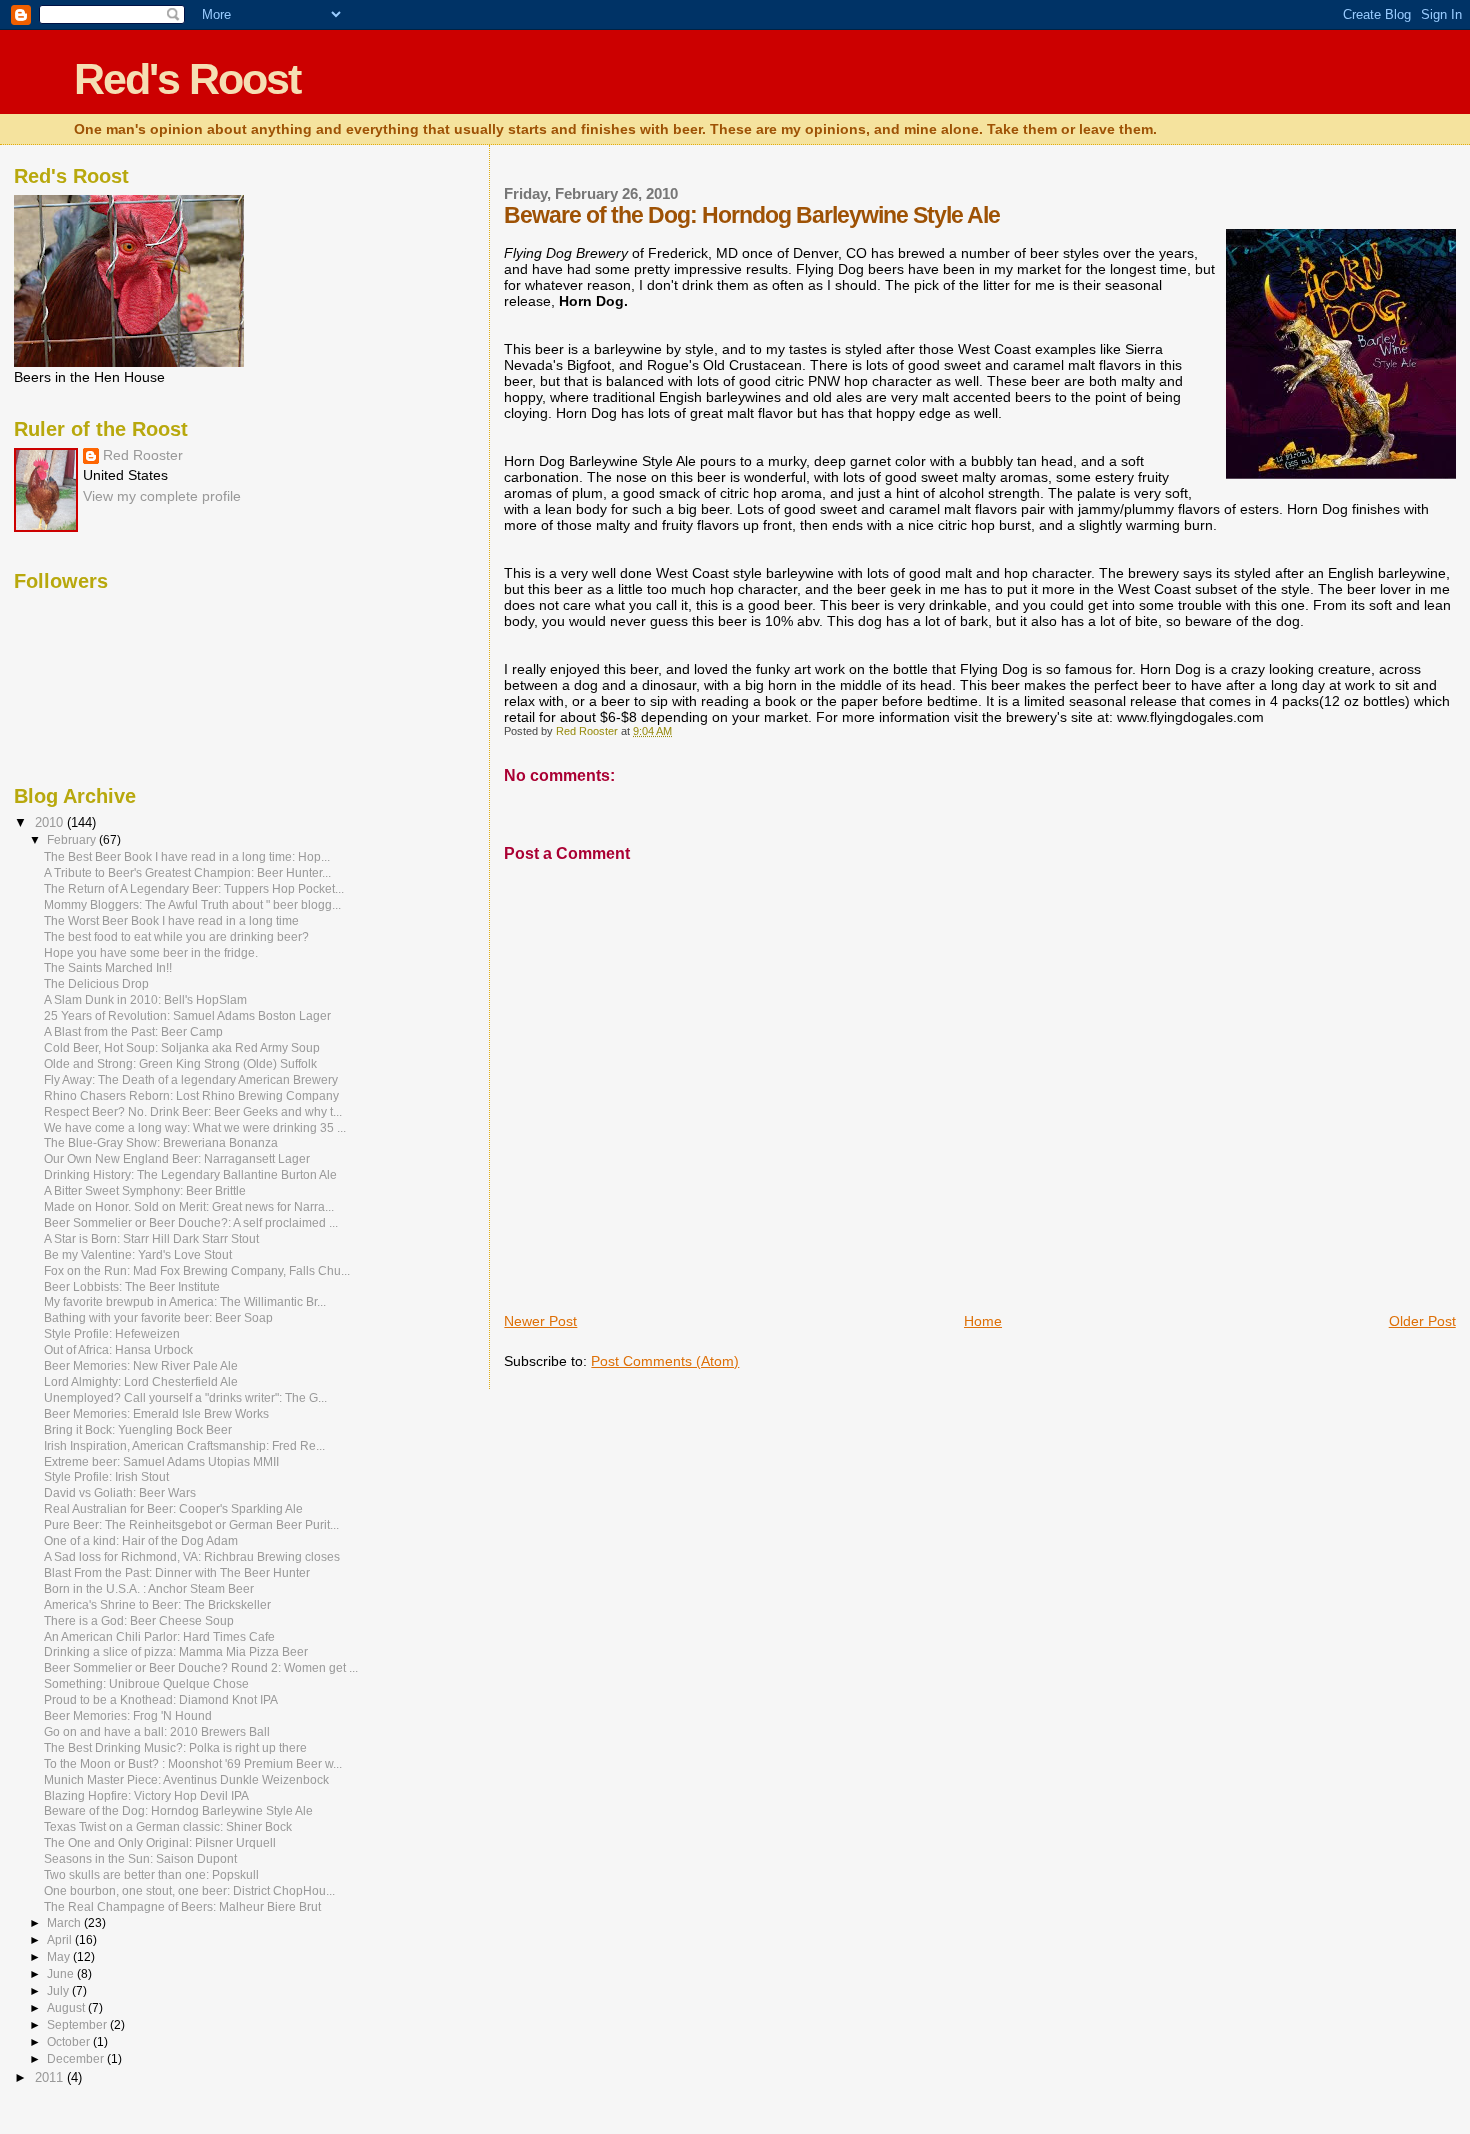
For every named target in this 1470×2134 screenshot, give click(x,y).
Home (983, 1321)
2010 (51, 822)
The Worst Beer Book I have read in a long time (171, 920)
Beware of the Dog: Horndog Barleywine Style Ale (178, 1810)
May (60, 1957)
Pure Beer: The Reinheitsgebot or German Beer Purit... (191, 1524)
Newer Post (540, 1321)
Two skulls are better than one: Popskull (151, 1874)
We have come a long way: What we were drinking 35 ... (195, 1127)
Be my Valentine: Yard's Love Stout (138, 1254)
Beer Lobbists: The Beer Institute (132, 1286)
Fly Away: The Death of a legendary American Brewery (191, 1079)
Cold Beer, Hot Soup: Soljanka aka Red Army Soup (182, 1047)
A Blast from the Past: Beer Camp (133, 1031)
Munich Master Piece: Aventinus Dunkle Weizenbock (186, 1779)
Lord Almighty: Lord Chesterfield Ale (141, 1381)
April (61, 1940)
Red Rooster (143, 455)
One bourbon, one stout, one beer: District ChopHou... (189, 1890)
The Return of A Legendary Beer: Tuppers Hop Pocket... (194, 888)
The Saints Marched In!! (108, 967)
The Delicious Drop (96, 983)
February (73, 840)
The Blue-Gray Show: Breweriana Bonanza (161, 1142)
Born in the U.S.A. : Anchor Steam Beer (149, 1588)
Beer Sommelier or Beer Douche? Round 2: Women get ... (201, 1667)
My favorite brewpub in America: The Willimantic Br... (185, 1301)
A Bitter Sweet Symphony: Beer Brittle (145, 1190)
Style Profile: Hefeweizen (112, 1333)
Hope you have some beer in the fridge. (151, 952)
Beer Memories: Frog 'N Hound (128, 1715)
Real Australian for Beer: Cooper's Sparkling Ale (173, 1508)
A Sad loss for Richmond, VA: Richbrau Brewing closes (192, 1556)
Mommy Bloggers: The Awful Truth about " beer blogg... (192, 904)
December (77, 2059)
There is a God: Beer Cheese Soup (139, 1620)
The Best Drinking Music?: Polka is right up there (175, 1747)
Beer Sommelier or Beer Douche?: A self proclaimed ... (191, 1222)
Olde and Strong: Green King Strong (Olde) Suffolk (180, 1063)
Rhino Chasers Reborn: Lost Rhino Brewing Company (191, 1095)
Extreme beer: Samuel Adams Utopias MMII (161, 1461)
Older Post (1422, 1321)
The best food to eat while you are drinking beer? (176, 936)
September (78, 2025)
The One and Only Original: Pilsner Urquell (160, 1842)
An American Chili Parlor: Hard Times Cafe (159, 1636)
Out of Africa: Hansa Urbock (118, 1349)
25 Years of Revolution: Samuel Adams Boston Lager (187, 1015)
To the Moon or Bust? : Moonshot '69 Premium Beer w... (193, 1763)
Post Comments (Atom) (665, 1361)
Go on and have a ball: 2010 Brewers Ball (157, 1731)
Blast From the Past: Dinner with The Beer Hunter (177, 1572)
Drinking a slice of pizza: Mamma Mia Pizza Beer (176, 1651)
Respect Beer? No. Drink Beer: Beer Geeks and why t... (193, 1111)
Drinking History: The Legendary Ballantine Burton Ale (190, 1174)
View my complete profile (162, 496)
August (67, 2008)
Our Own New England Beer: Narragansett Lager (177, 1158)
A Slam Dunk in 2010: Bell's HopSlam (145, 999)
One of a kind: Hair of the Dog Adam (141, 1540)
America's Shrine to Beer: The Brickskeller (157, 1604)
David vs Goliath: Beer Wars (120, 1492)
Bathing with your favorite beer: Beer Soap (158, 1317)
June (62, 1974)
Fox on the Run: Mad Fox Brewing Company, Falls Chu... (197, 1270)
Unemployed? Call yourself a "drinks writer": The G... (185, 1397)
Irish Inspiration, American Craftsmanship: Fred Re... (184, 1445)
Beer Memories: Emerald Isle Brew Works (156, 1413)
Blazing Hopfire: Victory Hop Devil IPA (146, 1795)
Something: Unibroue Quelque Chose (146, 1683)
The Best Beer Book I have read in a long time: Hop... (187, 856)
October (70, 2042)
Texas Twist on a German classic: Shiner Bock (168, 1826)
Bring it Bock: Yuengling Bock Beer (138, 1429)
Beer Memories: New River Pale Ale (141, 1365)
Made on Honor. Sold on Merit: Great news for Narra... (189, 1206)
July (59, 1991)
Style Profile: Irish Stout (106, 1476)
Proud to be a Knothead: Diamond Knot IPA (161, 1699)
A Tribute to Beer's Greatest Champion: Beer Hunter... (187, 872)
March (65, 1923)
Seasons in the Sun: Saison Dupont (140, 1858)
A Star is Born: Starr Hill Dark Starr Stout (151, 1238)
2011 (51, 2077)
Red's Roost (187, 79)
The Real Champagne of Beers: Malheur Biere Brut (182, 1906)
